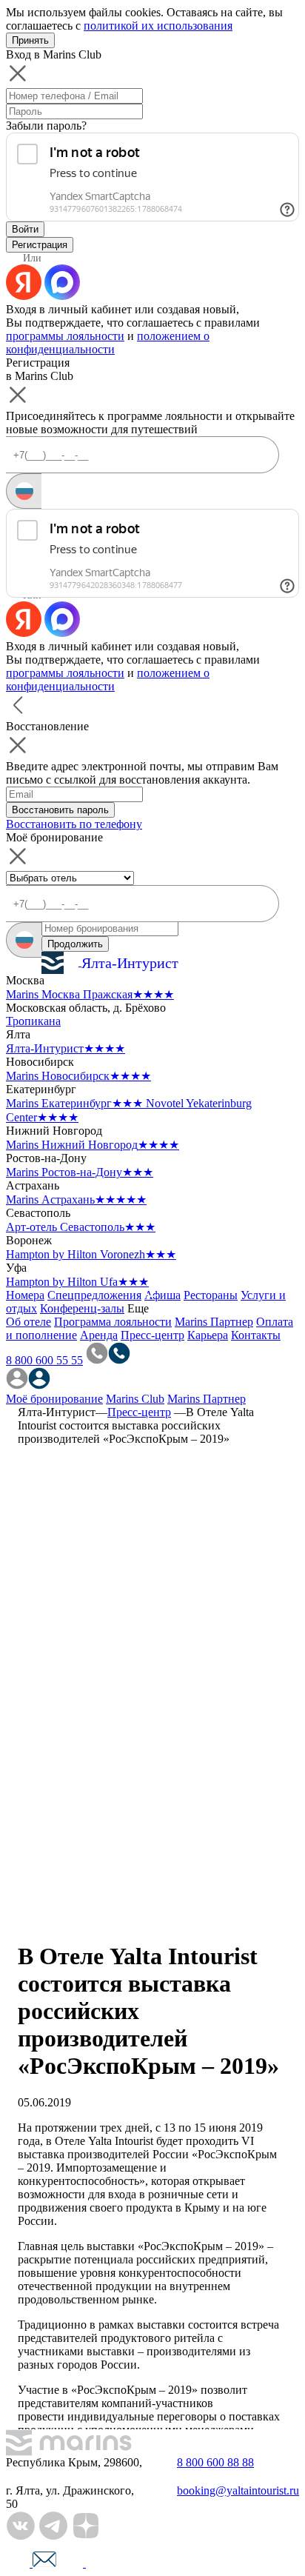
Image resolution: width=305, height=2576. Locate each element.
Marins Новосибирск (78, 1076)
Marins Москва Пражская (90, 994)
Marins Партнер (214, 1322)
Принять (30, 40)
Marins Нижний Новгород (93, 1145)
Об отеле (29, 1322)
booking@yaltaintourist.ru (238, 2490)
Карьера (208, 1335)
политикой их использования (158, 26)
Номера (25, 1295)
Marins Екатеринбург (74, 1103)
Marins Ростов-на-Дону (80, 1172)
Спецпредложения (94, 1295)
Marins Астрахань (76, 1199)
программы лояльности (65, 336)
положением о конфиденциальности (108, 343)
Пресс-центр (152, 1335)
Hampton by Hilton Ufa (77, 1282)
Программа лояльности (113, 1322)
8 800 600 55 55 (44, 1360)
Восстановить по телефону (74, 824)
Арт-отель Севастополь (81, 1227)
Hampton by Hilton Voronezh (91, 1254)
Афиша (162, 1295)
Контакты (256, 1335)
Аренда (99, 1335)
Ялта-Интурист (66, 1048)
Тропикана (33, 1021)
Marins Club (135, 1399)
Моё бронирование (54, 1399)
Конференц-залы (82, 1308)
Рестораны (211, 1295)
